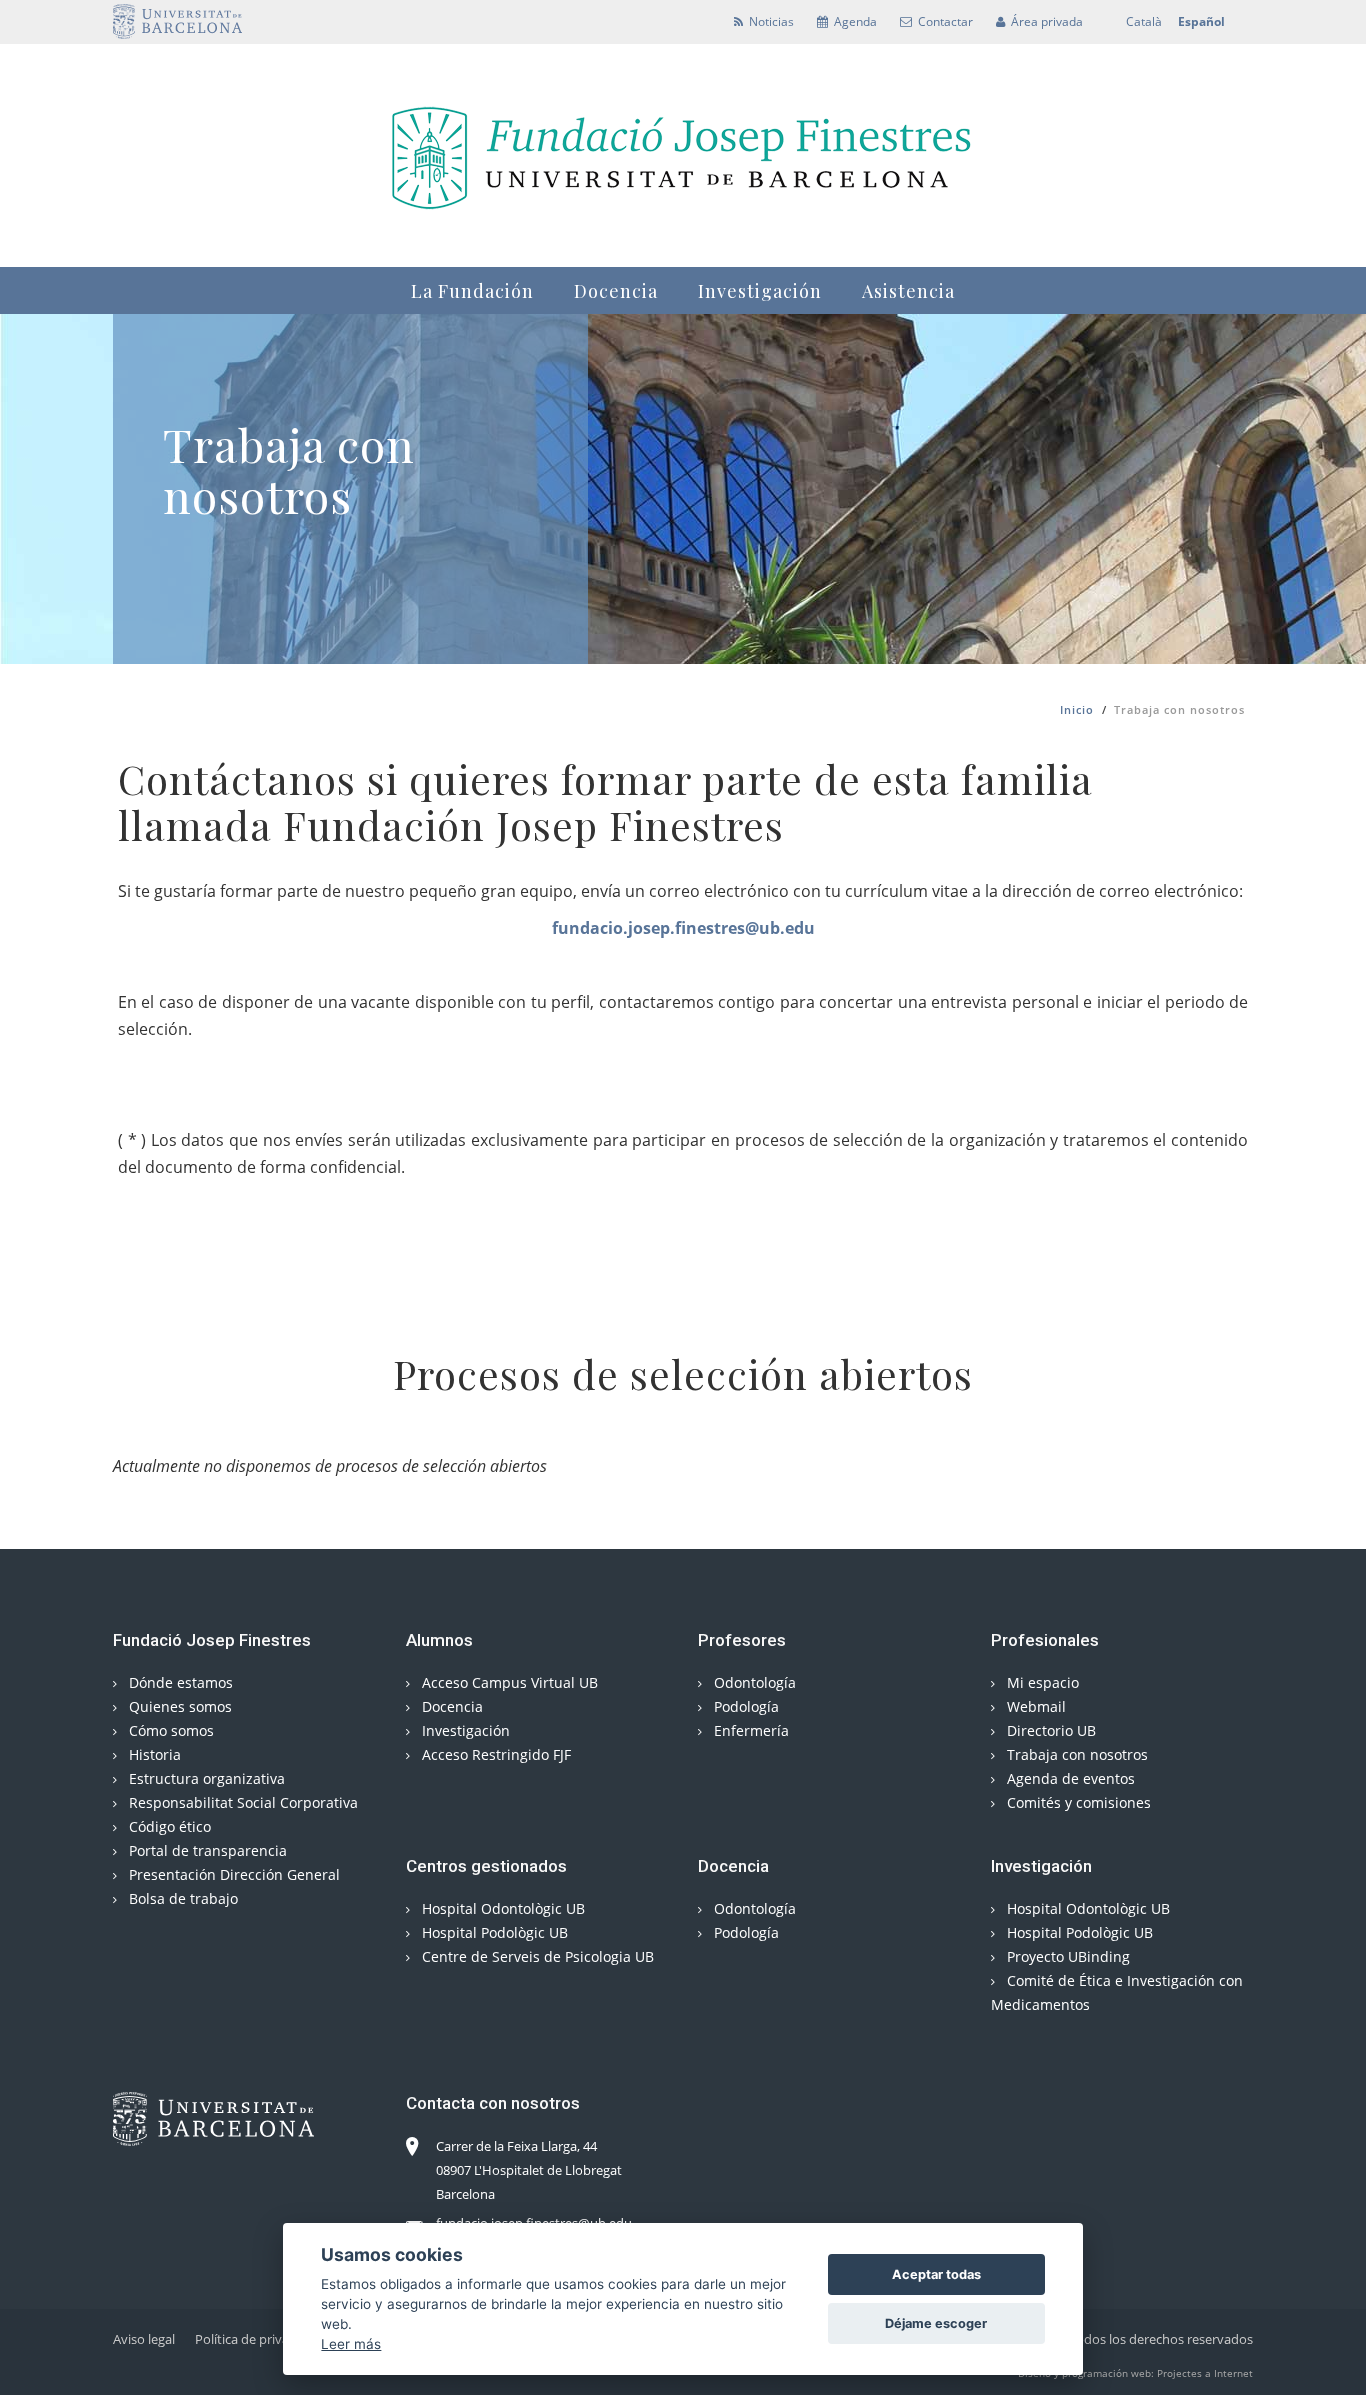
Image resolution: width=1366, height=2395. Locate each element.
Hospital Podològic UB (493, 1932)
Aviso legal (144, 2339)
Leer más (351, 2343)
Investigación (760, 291)
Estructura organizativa (205, 1778)
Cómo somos (169, 1730)
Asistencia (908, 291)
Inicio (1077, 709)
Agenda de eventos (1069, 1778)
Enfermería (749, 1730)
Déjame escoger (936, 2323)
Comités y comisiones (1077, 1802)
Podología (744, 1706)
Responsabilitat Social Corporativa (241, 1802)
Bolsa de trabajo (181, 1898)
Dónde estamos (179, 1682)
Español (1201, 21)
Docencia (616, 291)
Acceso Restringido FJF (494, 1754)
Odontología (753, 1682)
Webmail (1034, 1706)
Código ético (168, 1826)
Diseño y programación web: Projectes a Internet (1135, 2373)
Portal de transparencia (206, 1850)
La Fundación (472, 291)
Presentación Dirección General (232, 1874)
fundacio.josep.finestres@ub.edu (683, 928)
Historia (153, 1754)
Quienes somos (178, 1706)
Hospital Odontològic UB (501, 1908)
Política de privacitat (255, 2339)
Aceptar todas (936, 2274)
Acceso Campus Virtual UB (508, 1682)
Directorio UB (1049, 1730)
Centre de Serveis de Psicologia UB (536, 1956)
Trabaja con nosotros (1075, 1754)
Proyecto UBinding (1066, 1956)
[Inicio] (683, 152)
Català (1144, 21)
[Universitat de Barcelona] (177, 21)
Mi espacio (1041, 1682)
